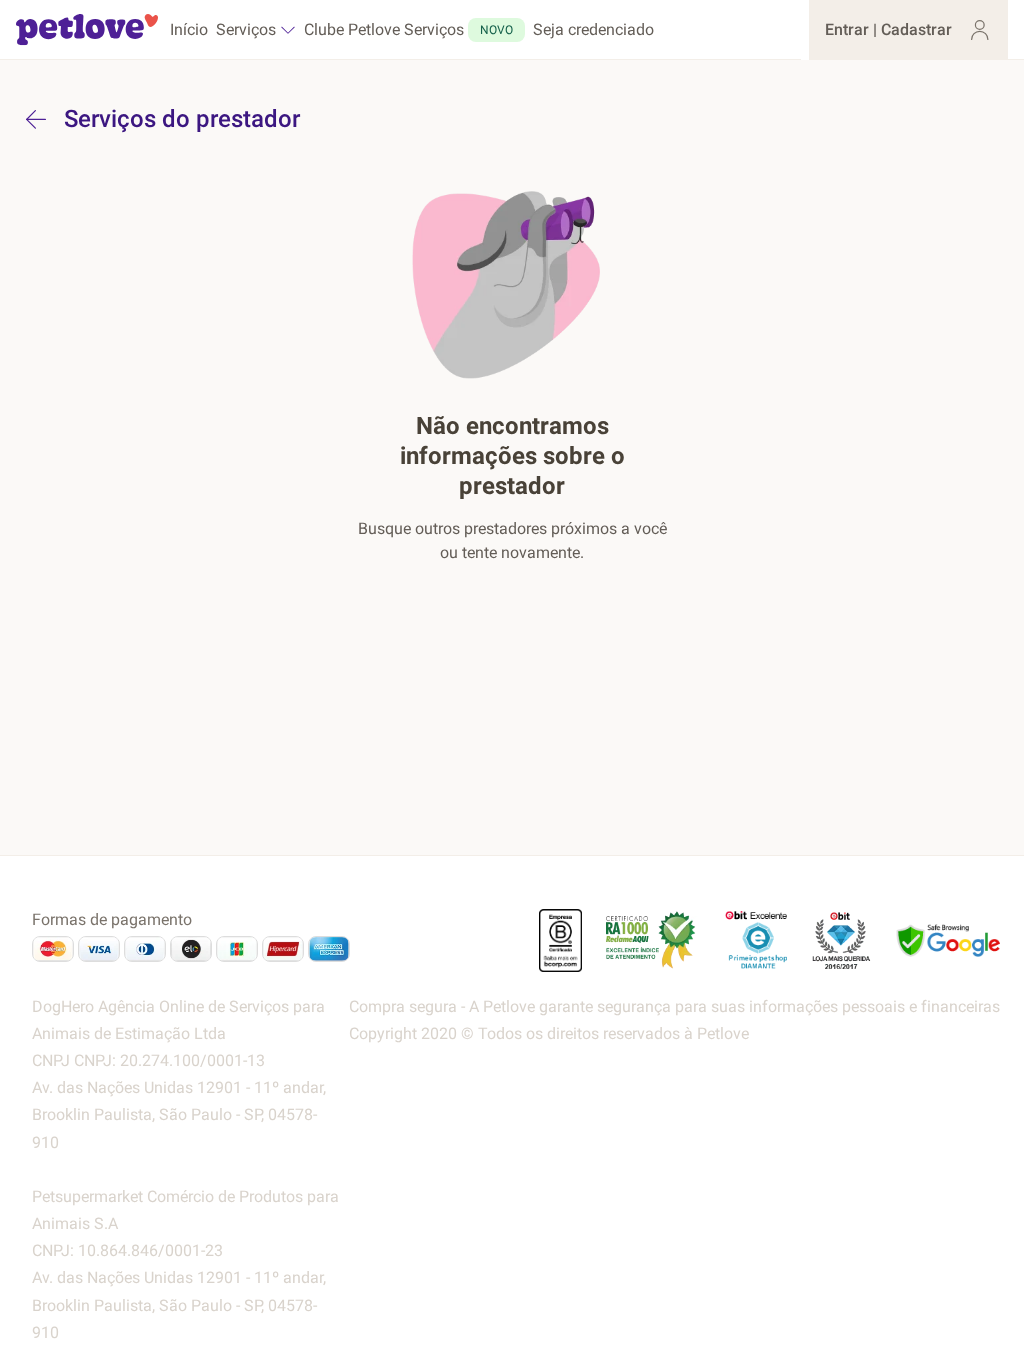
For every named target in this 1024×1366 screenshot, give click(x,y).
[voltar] (36, 119)
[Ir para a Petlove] (87, 30)
